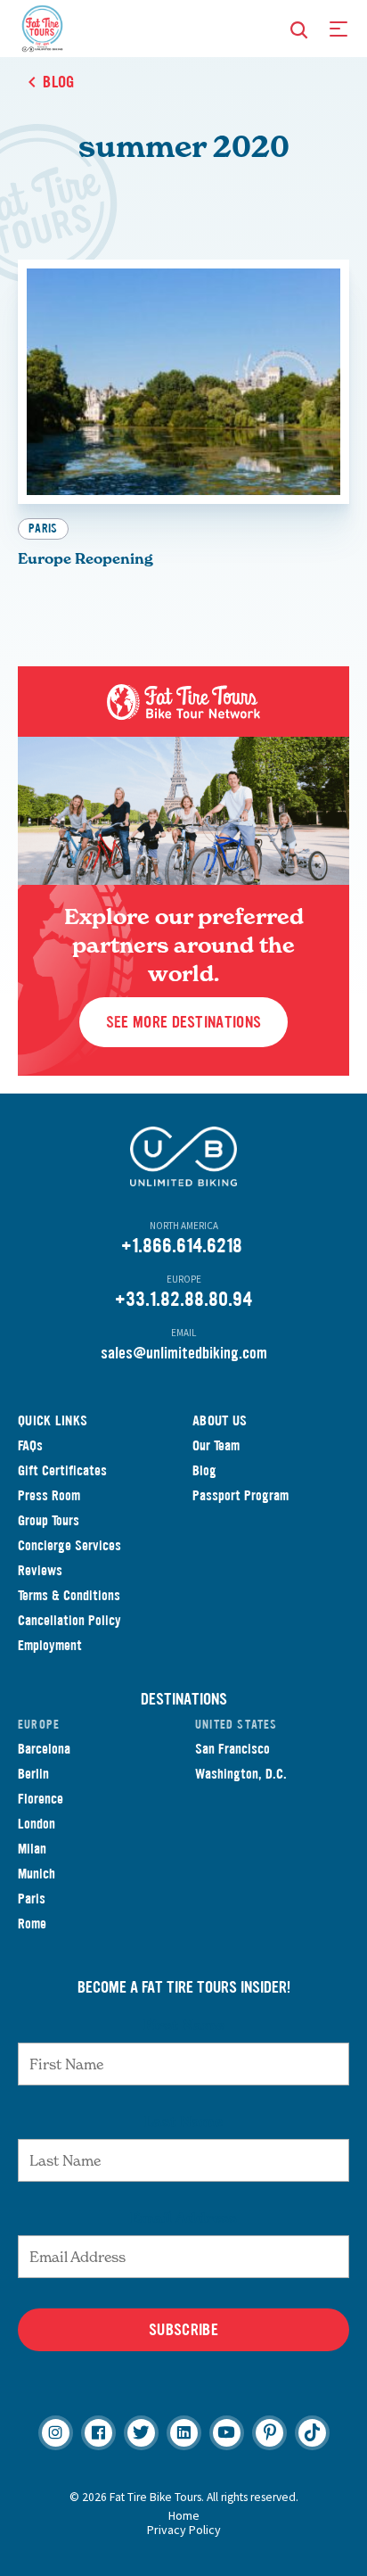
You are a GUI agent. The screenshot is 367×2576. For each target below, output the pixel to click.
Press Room (49, 1495)
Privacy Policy (184, 2530)
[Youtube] (227, 2433)
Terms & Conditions (69, 1595)
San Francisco (232, 1749)
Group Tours (49, 1520)
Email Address (183, 2217)
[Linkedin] (184, 2433)
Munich (37, 1874)
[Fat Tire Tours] (42, 27)
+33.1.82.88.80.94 (183, 1299)
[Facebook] (98, 2433)
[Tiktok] (312, 2433)
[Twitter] (141, 2433)
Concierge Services (69, 1545)
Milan (32, 1849)
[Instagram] (56, 2433)
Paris (43, 528)
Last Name (183, 2121)
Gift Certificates (62, 1470)
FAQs (30, 1445)
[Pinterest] (269, 2433)
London (37, 1824)
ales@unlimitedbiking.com (188, 1353)
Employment (50, 1645)
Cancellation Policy (69, 1620)
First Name (184, 2025)
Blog (204, 1470)
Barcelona (44, 1749)
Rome (32, 1924)
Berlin (33, 1774)
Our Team (216, 1445)
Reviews (40, 1570)
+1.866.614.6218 (182, 1246)
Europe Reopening (86, 558)
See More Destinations (183, 1022)
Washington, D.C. (241, 1774)
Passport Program (241, 1495)
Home (184, 2515)
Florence (41, 1799)
